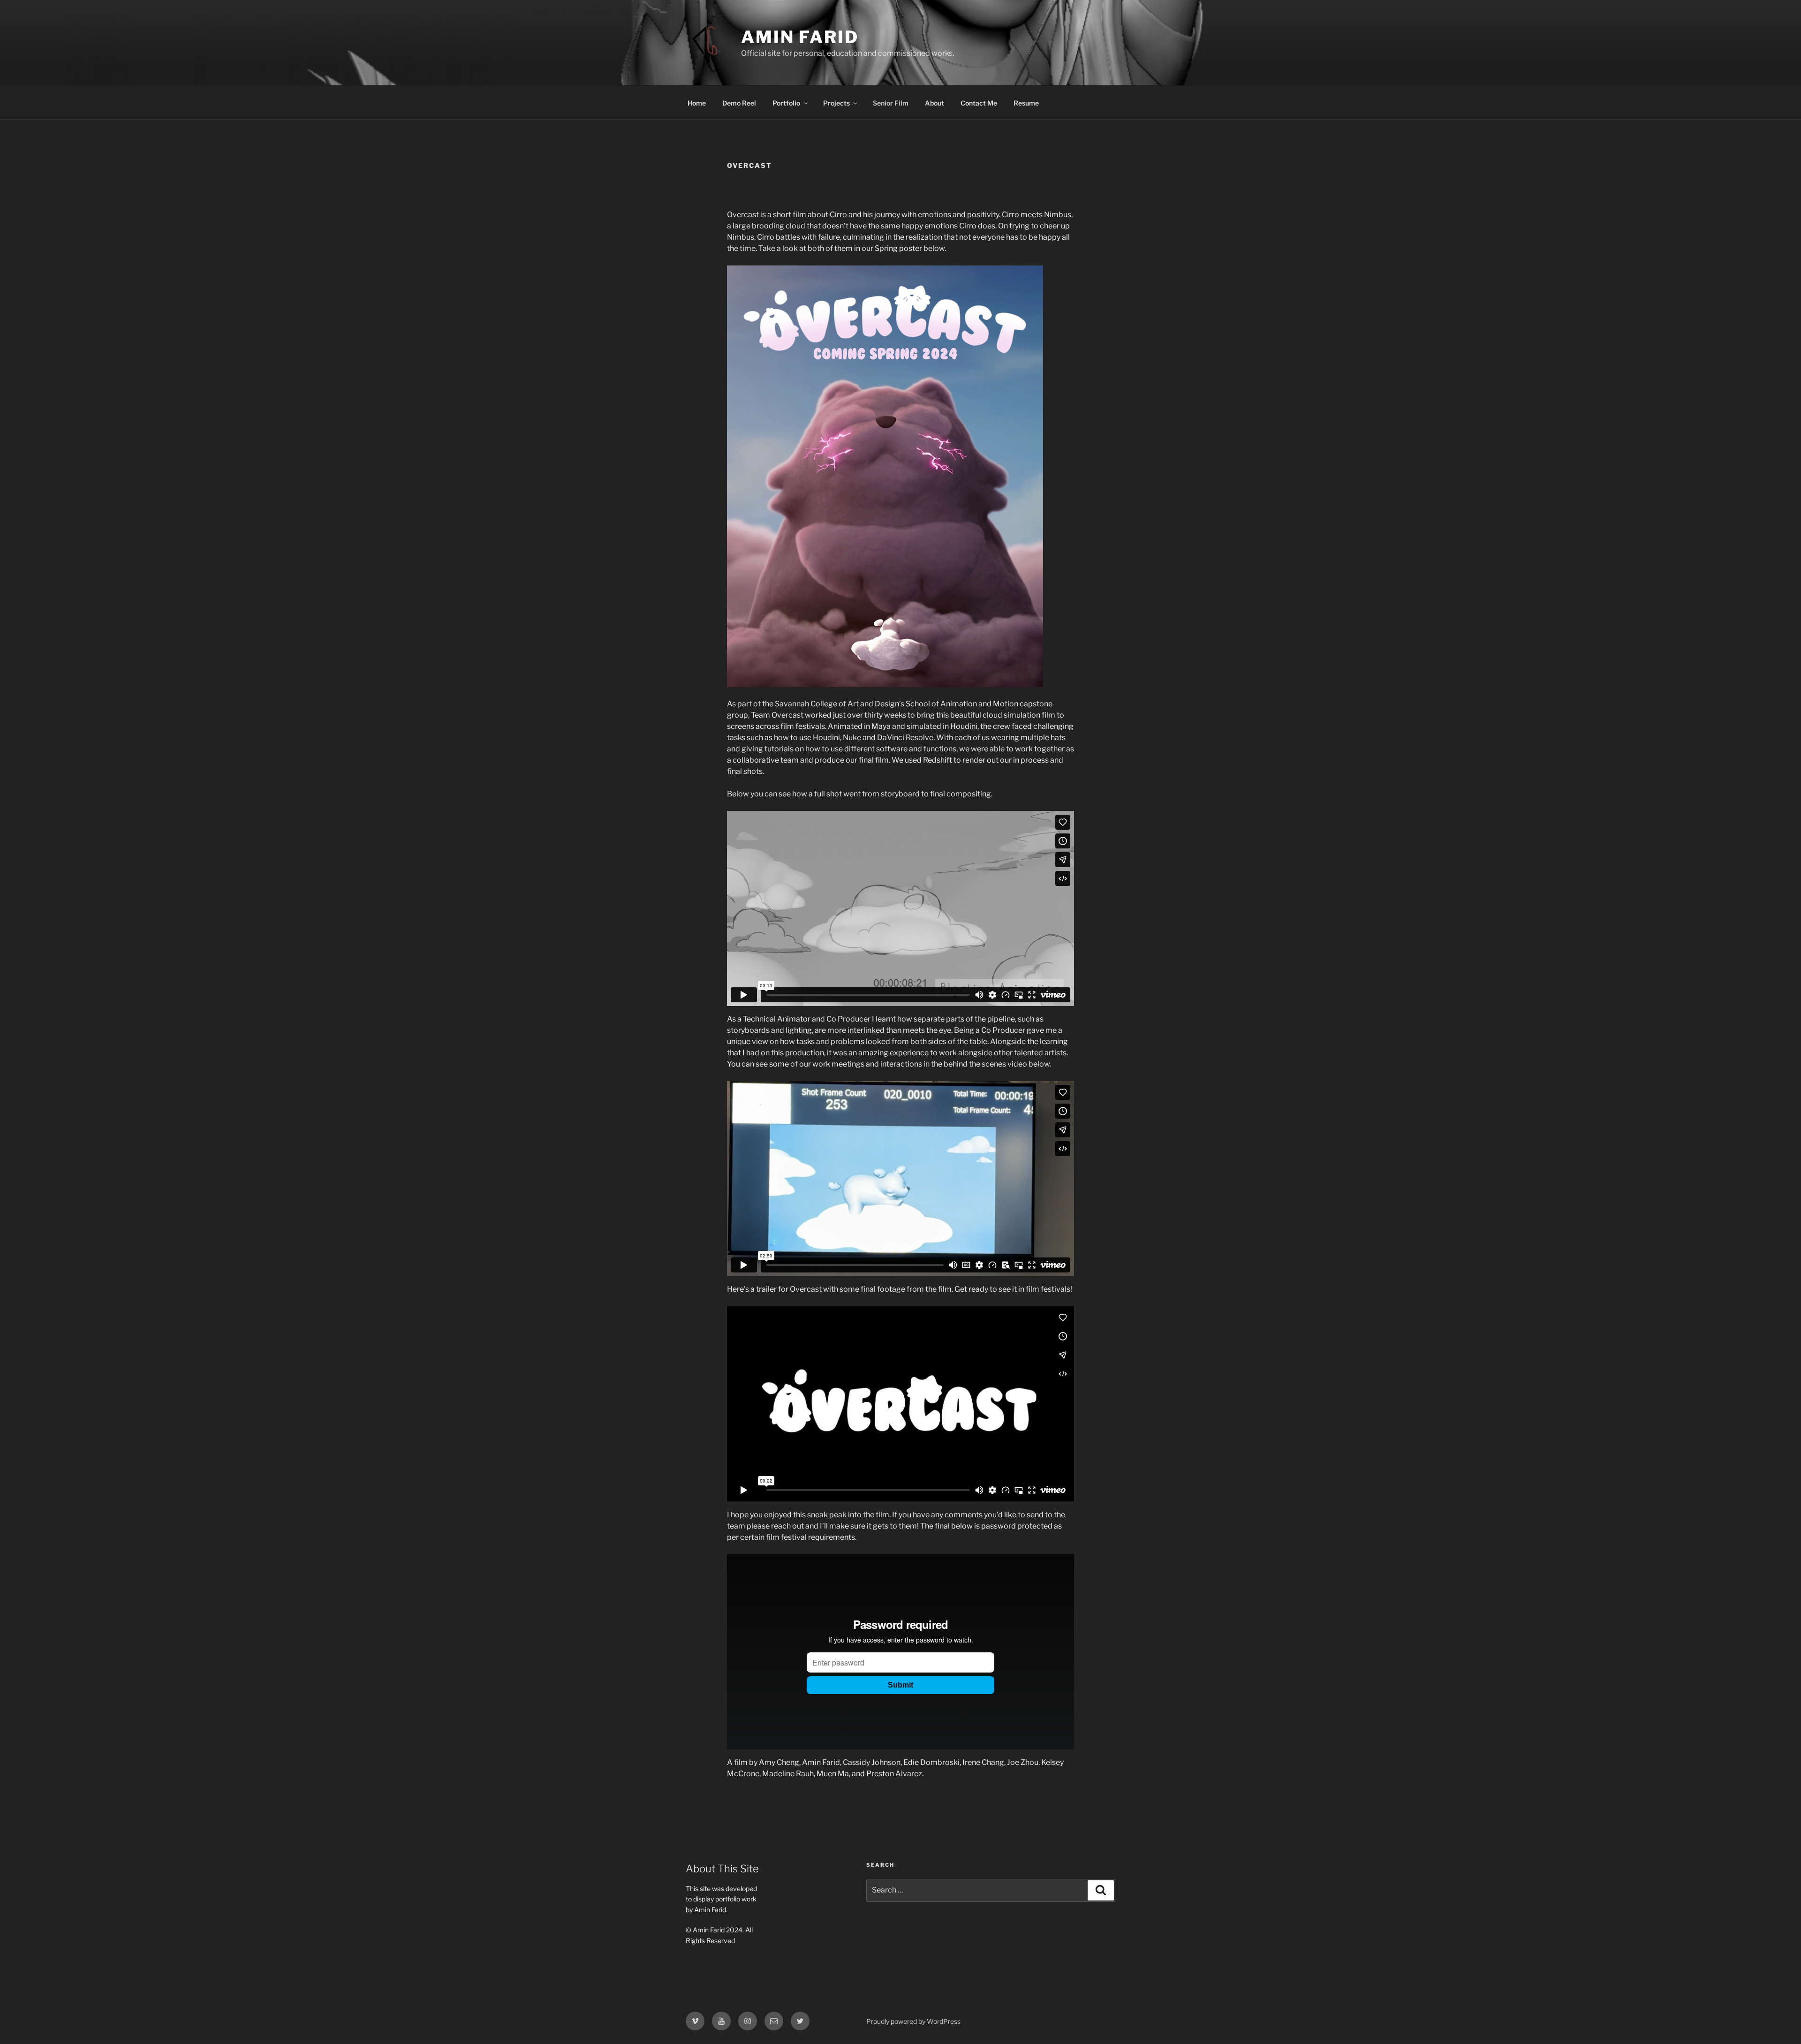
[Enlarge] (1031, 278)
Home (697, 103)
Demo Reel (739, 103)
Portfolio (786, 103)
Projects (836, 103)
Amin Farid (800, 37)
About (935, 103)
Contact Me (979, 103)
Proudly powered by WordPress (913, 2021)
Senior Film (891, 103)
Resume (1026, 103)
